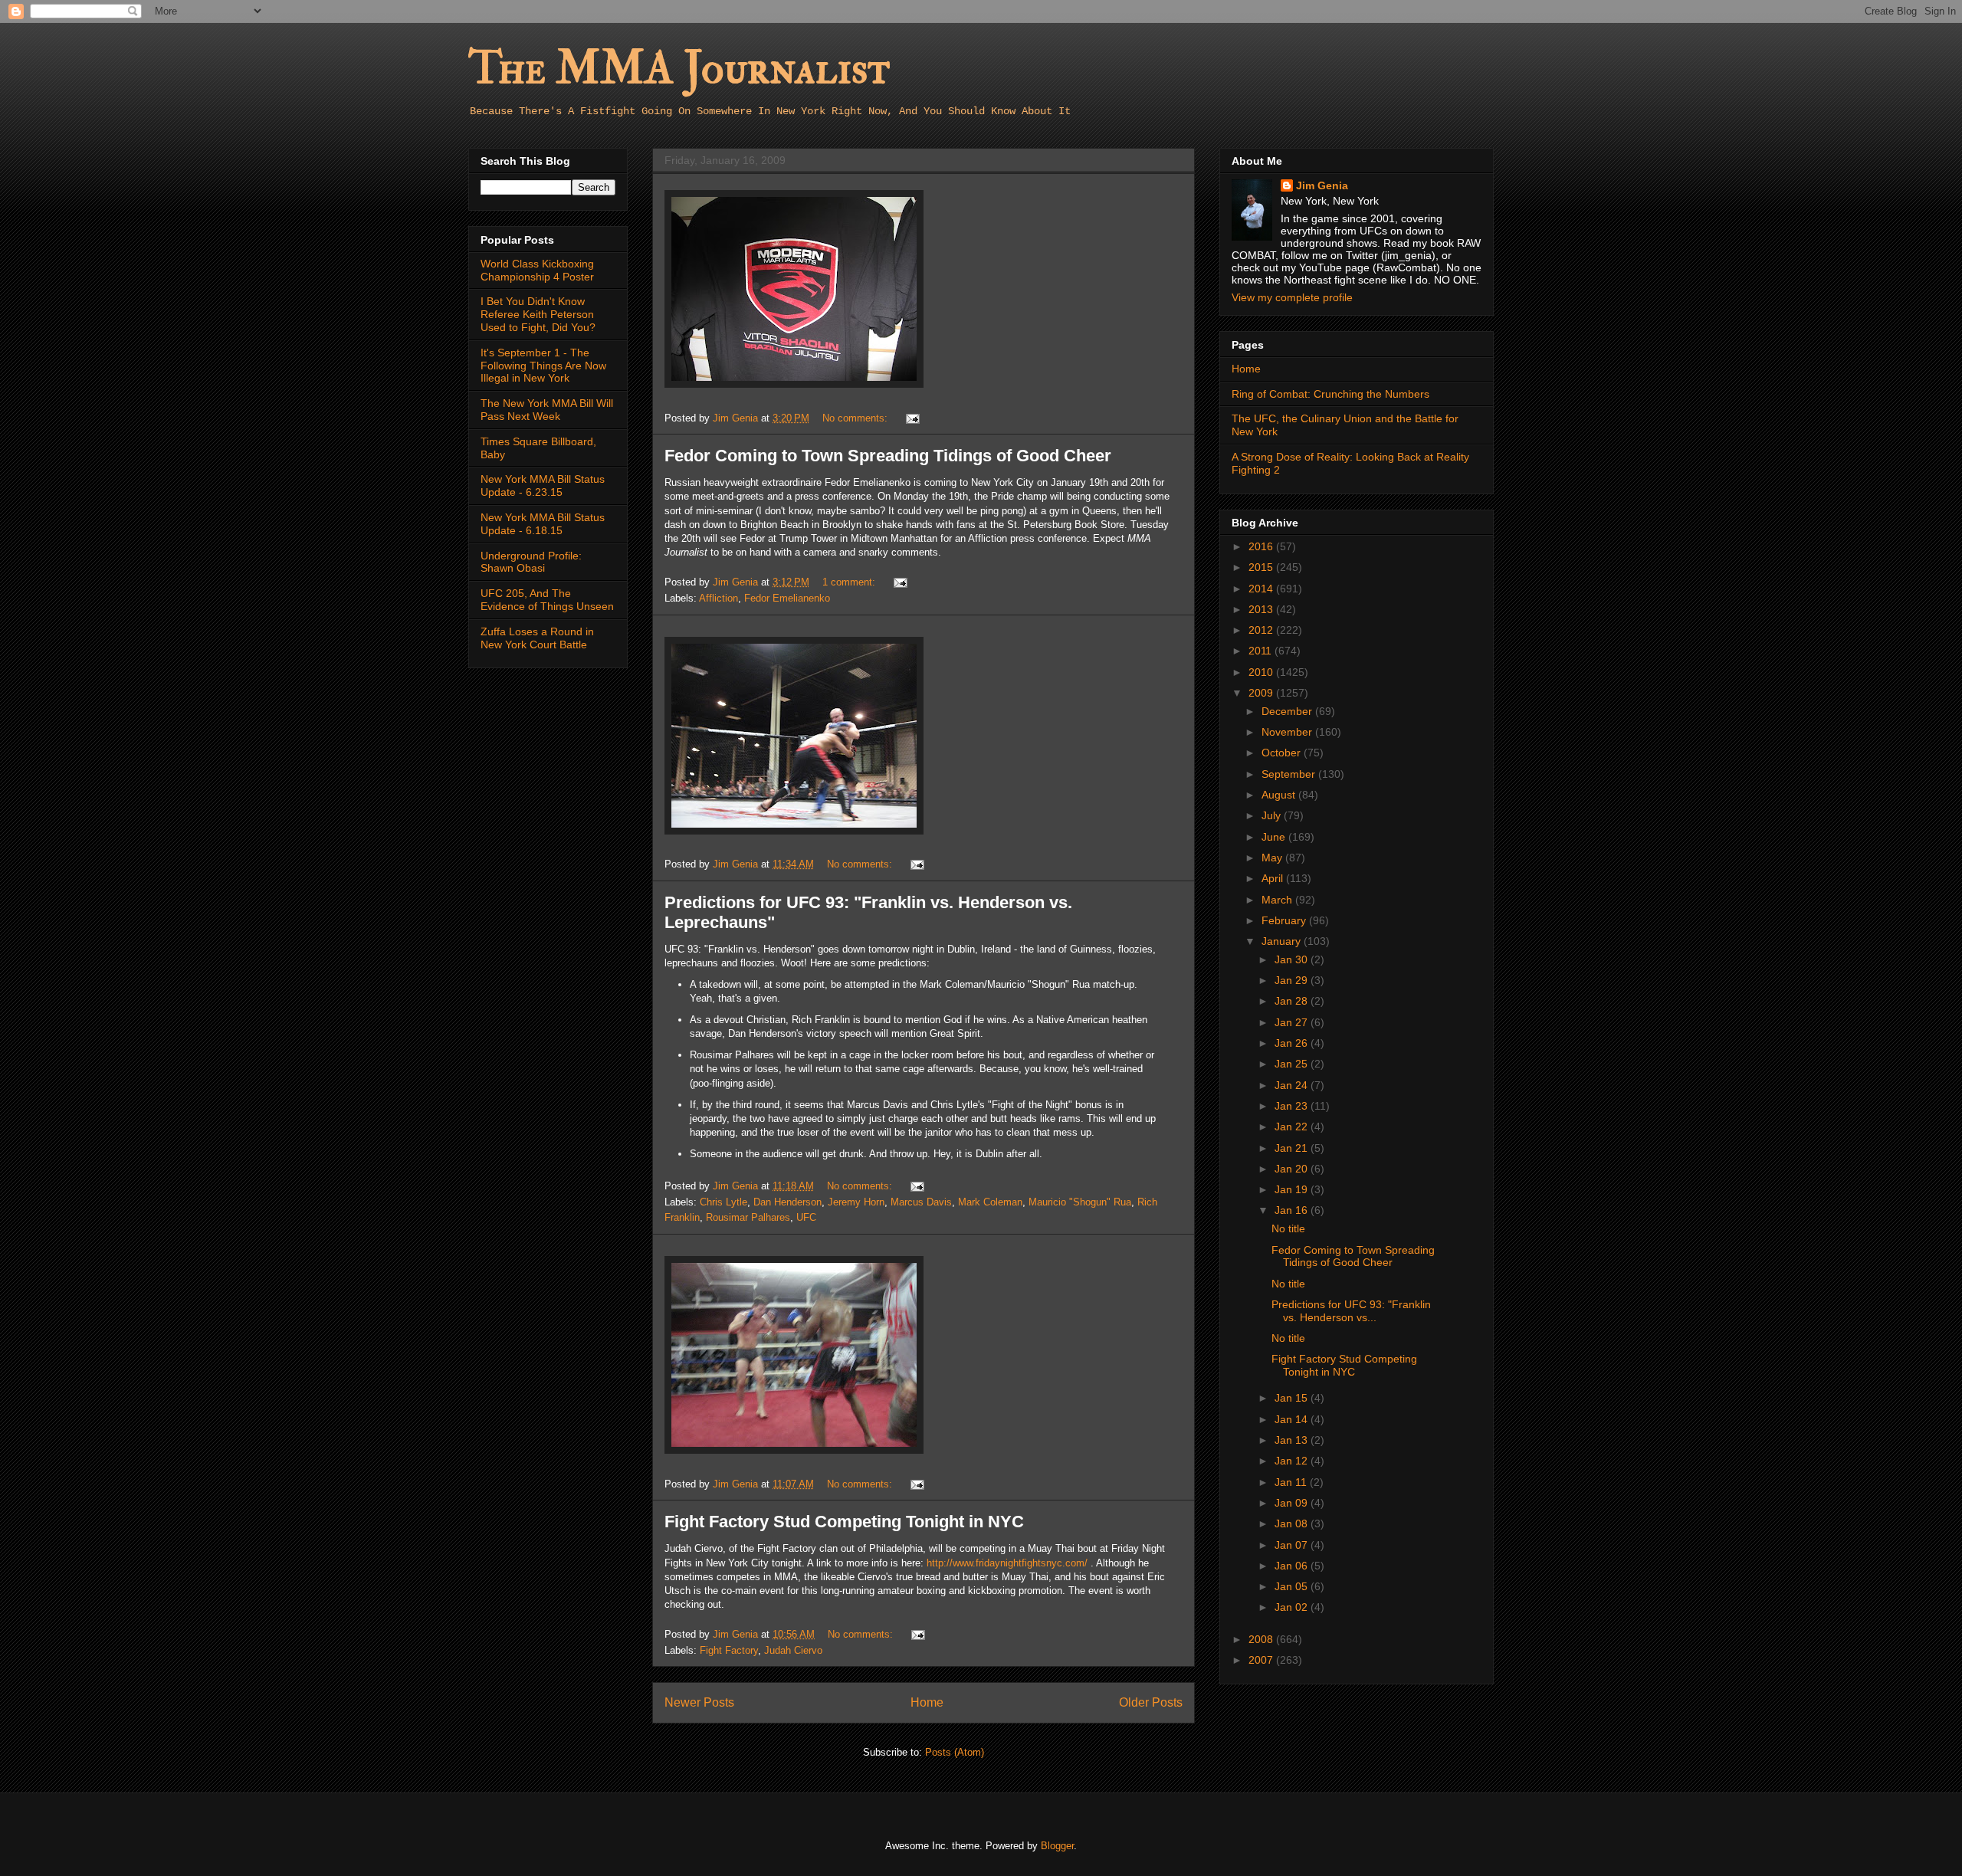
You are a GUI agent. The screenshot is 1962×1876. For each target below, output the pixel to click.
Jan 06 (1293, 1566)
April (1274, 878)
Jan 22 (1293, 1127)
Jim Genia (1322, 185)
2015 (1262, 567)
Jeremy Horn (856, 1202)
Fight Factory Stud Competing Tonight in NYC (844, 1522)
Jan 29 (1293, 980)
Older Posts (1151, 1702)
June (1275, 837)
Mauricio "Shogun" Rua (1080, 1202)
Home (927, 1702)
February (1285, 920)
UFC (806, 1217)
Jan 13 (1293, 1440)
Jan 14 (1293, 1419)
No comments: (856, 418)
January (1283, 941)
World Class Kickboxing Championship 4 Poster (537, 270)
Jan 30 (1293, 959)
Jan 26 (1293, 1043)
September (1290, 774)
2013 (1262, 609)
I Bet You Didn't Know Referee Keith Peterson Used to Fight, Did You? (538, 314)
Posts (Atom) (955, 1752)
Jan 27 (1293, 1022)
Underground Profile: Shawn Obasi (531, 562)
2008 (1262, 1639)
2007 (1262, 1660)
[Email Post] (912, 418)
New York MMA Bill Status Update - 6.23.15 (543, 485)
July (1273, 815)
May (1273, 858)
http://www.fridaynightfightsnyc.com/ (1007, 1563)
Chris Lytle (723, 1202)
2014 (1262, 589)
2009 (1262, 693)
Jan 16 (1293, 1210)
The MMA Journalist (679, 69)
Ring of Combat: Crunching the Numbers (1330, 394)
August (1280, 795)
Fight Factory (729, 1650)
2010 (1262, 672)
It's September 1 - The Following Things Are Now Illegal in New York (543, 366)
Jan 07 (1293, 1545)
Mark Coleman (990, 1202)
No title (1288, 1228)
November (1288, 732)
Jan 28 (1293, 1001)
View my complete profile (1292, 297)
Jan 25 (1293, 1064)
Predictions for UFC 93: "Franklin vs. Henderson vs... (1351, 1311)
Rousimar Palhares (748, 1217)
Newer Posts (699, 1702)
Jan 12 (1293, 1461)
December (1288, 711)
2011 (1262, 651)
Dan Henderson (787, 1202)
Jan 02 (1293, 1607)
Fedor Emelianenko (787, 598)
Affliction (719, 598)
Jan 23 (1293, 1106)
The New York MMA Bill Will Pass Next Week (547, 410)
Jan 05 (1293, 1586)
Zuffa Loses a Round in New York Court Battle (537, 638)
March (1278, 900)
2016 (1262, 546)
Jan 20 (1293, 1169)
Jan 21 (1293, 1148)
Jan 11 (1292, 1482)
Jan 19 (1293, 1189)
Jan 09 (1293, 1503)
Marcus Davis (921, 1202)
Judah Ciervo (793, 1650)
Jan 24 (1293, 1085)
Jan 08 (1293, 1523)
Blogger (1057, 1846)
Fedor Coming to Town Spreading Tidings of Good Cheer (888, 456)
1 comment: (850, 582)
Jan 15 (1293, 1398)
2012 (1262, 630)
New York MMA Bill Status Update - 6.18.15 (543, 524)
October (1283, 753)
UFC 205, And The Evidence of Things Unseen (547, 600)
